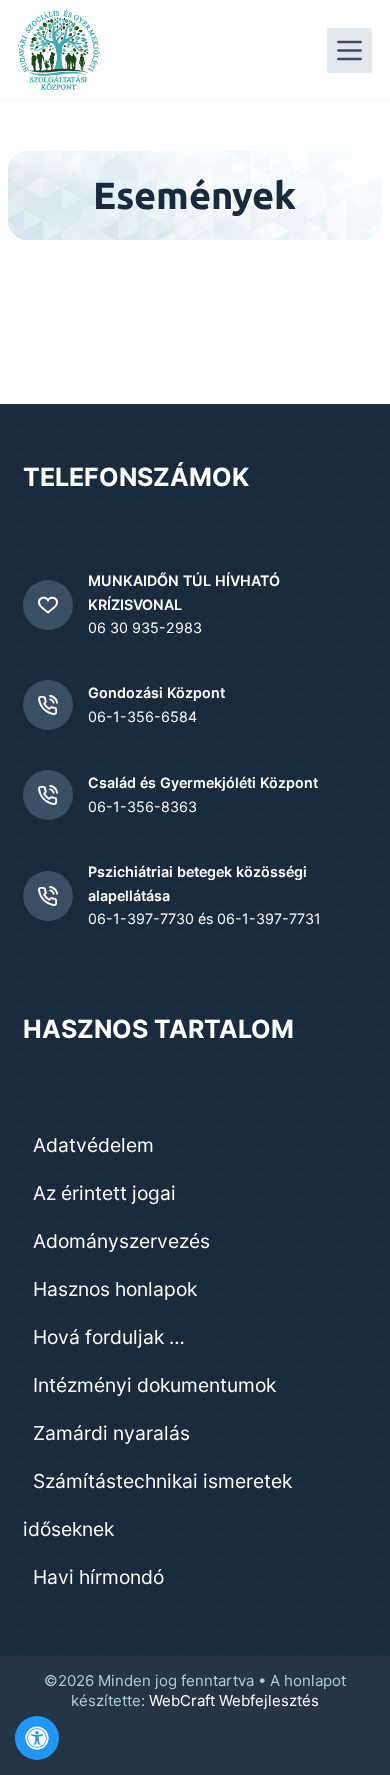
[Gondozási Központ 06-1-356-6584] (48, 705)
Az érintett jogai (104, 1193)
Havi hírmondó (98, 1577)
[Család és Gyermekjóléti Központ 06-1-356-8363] (48, 795)
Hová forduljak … (109, 1337)
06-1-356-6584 (142, 716)
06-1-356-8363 (142, 806)
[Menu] (349, 50)
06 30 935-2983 (145, 627)
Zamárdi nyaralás (111, 1433)
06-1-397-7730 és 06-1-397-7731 (204, 918)
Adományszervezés (121, 1241)
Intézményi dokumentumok (154, 1385)
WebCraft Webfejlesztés (234, 1700)
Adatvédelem (93, 1145)
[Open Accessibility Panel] (37, 1738)
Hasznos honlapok (115, 1289)
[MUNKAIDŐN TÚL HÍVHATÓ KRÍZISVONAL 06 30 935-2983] (48, 605)
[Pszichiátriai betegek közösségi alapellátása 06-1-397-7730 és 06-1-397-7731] (48, 896)
